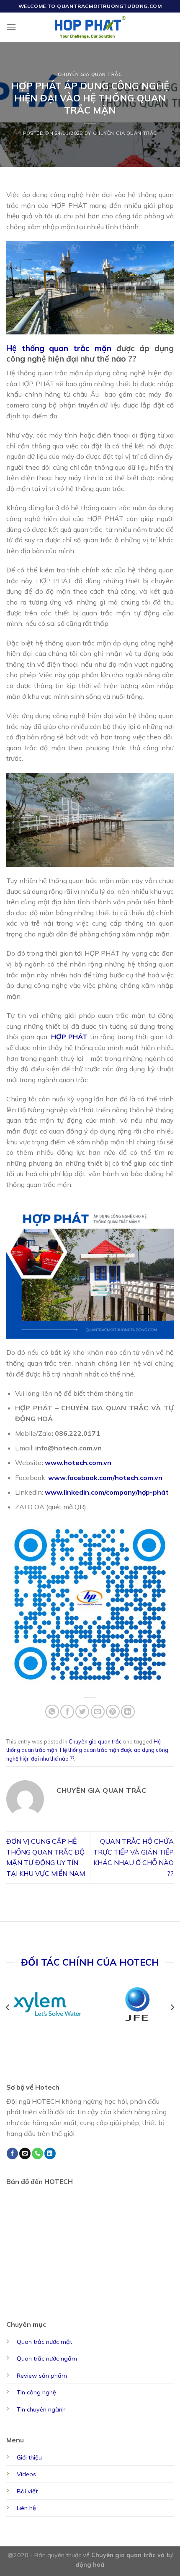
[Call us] (37, 2153)
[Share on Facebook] (67, 1712)
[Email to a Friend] (98, 1712)
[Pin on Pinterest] (113, 1712)
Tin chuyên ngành (41, 2409)
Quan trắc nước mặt (44, 2342)
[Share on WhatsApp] (52, 1712)
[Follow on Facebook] (12, 2153)
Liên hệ (26, 2508)
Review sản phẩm (42, 2376)
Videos (26, 2474)
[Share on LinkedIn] (128, 1712)
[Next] (172, 2007)
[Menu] (11, 27)
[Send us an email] (25, 2153)
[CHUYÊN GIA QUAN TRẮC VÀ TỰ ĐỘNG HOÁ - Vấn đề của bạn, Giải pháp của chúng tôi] (90, 27)
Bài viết (27, 2491)
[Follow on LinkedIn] (50, 2153)
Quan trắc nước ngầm (47, 2358)
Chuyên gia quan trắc (90, 74)
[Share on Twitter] (82, 1712)
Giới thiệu (29, 2457)
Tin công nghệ (36, 2392)
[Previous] (8, 2007)
